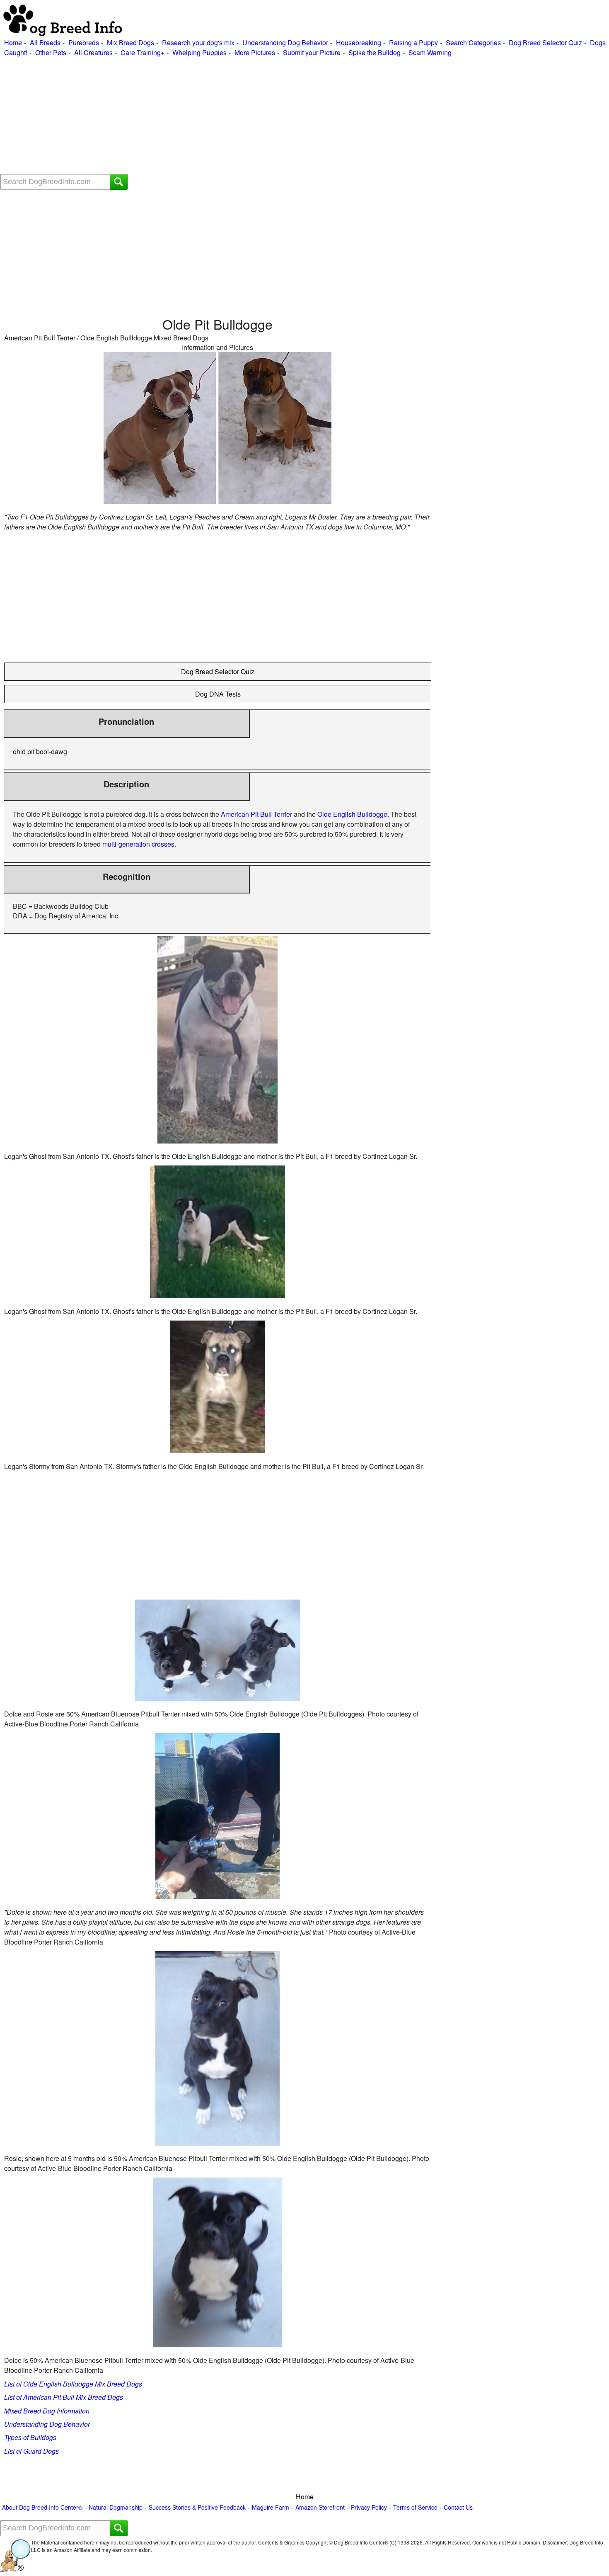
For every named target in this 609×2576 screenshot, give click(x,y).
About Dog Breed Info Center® (42, 2507)
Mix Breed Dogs (130, 42)
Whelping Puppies (199, 52)
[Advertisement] (249, 116)
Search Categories (473, 42)
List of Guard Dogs (31, 2451)
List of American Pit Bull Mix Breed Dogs (64, 2397)
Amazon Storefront (320, 2507)
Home (13, 42)
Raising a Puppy (413, 42)
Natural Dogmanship (116, 2507)
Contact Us (458, 2507)
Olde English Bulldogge (352, 814)
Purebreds (84, 42)
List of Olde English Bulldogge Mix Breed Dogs (73, 2384)
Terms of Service (415, 2507)
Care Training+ (143, 52)
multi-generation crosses (138, 844)
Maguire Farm (271, 2507)
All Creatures (93, 52)
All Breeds (45, 42)
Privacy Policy (369, 2507)
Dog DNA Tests (218, 694)
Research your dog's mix (198, 42)
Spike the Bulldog (375, 52)
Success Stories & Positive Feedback (197, 2507)
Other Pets (51, 52)
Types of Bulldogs (30, 2437)
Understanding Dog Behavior (285, 42)
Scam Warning (430, 52)
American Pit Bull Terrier (256, 814)
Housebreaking (359, 42)
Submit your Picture (312, 52)
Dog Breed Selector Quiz (545, 42)
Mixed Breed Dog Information (47, 2411)
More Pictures (255, 52)
